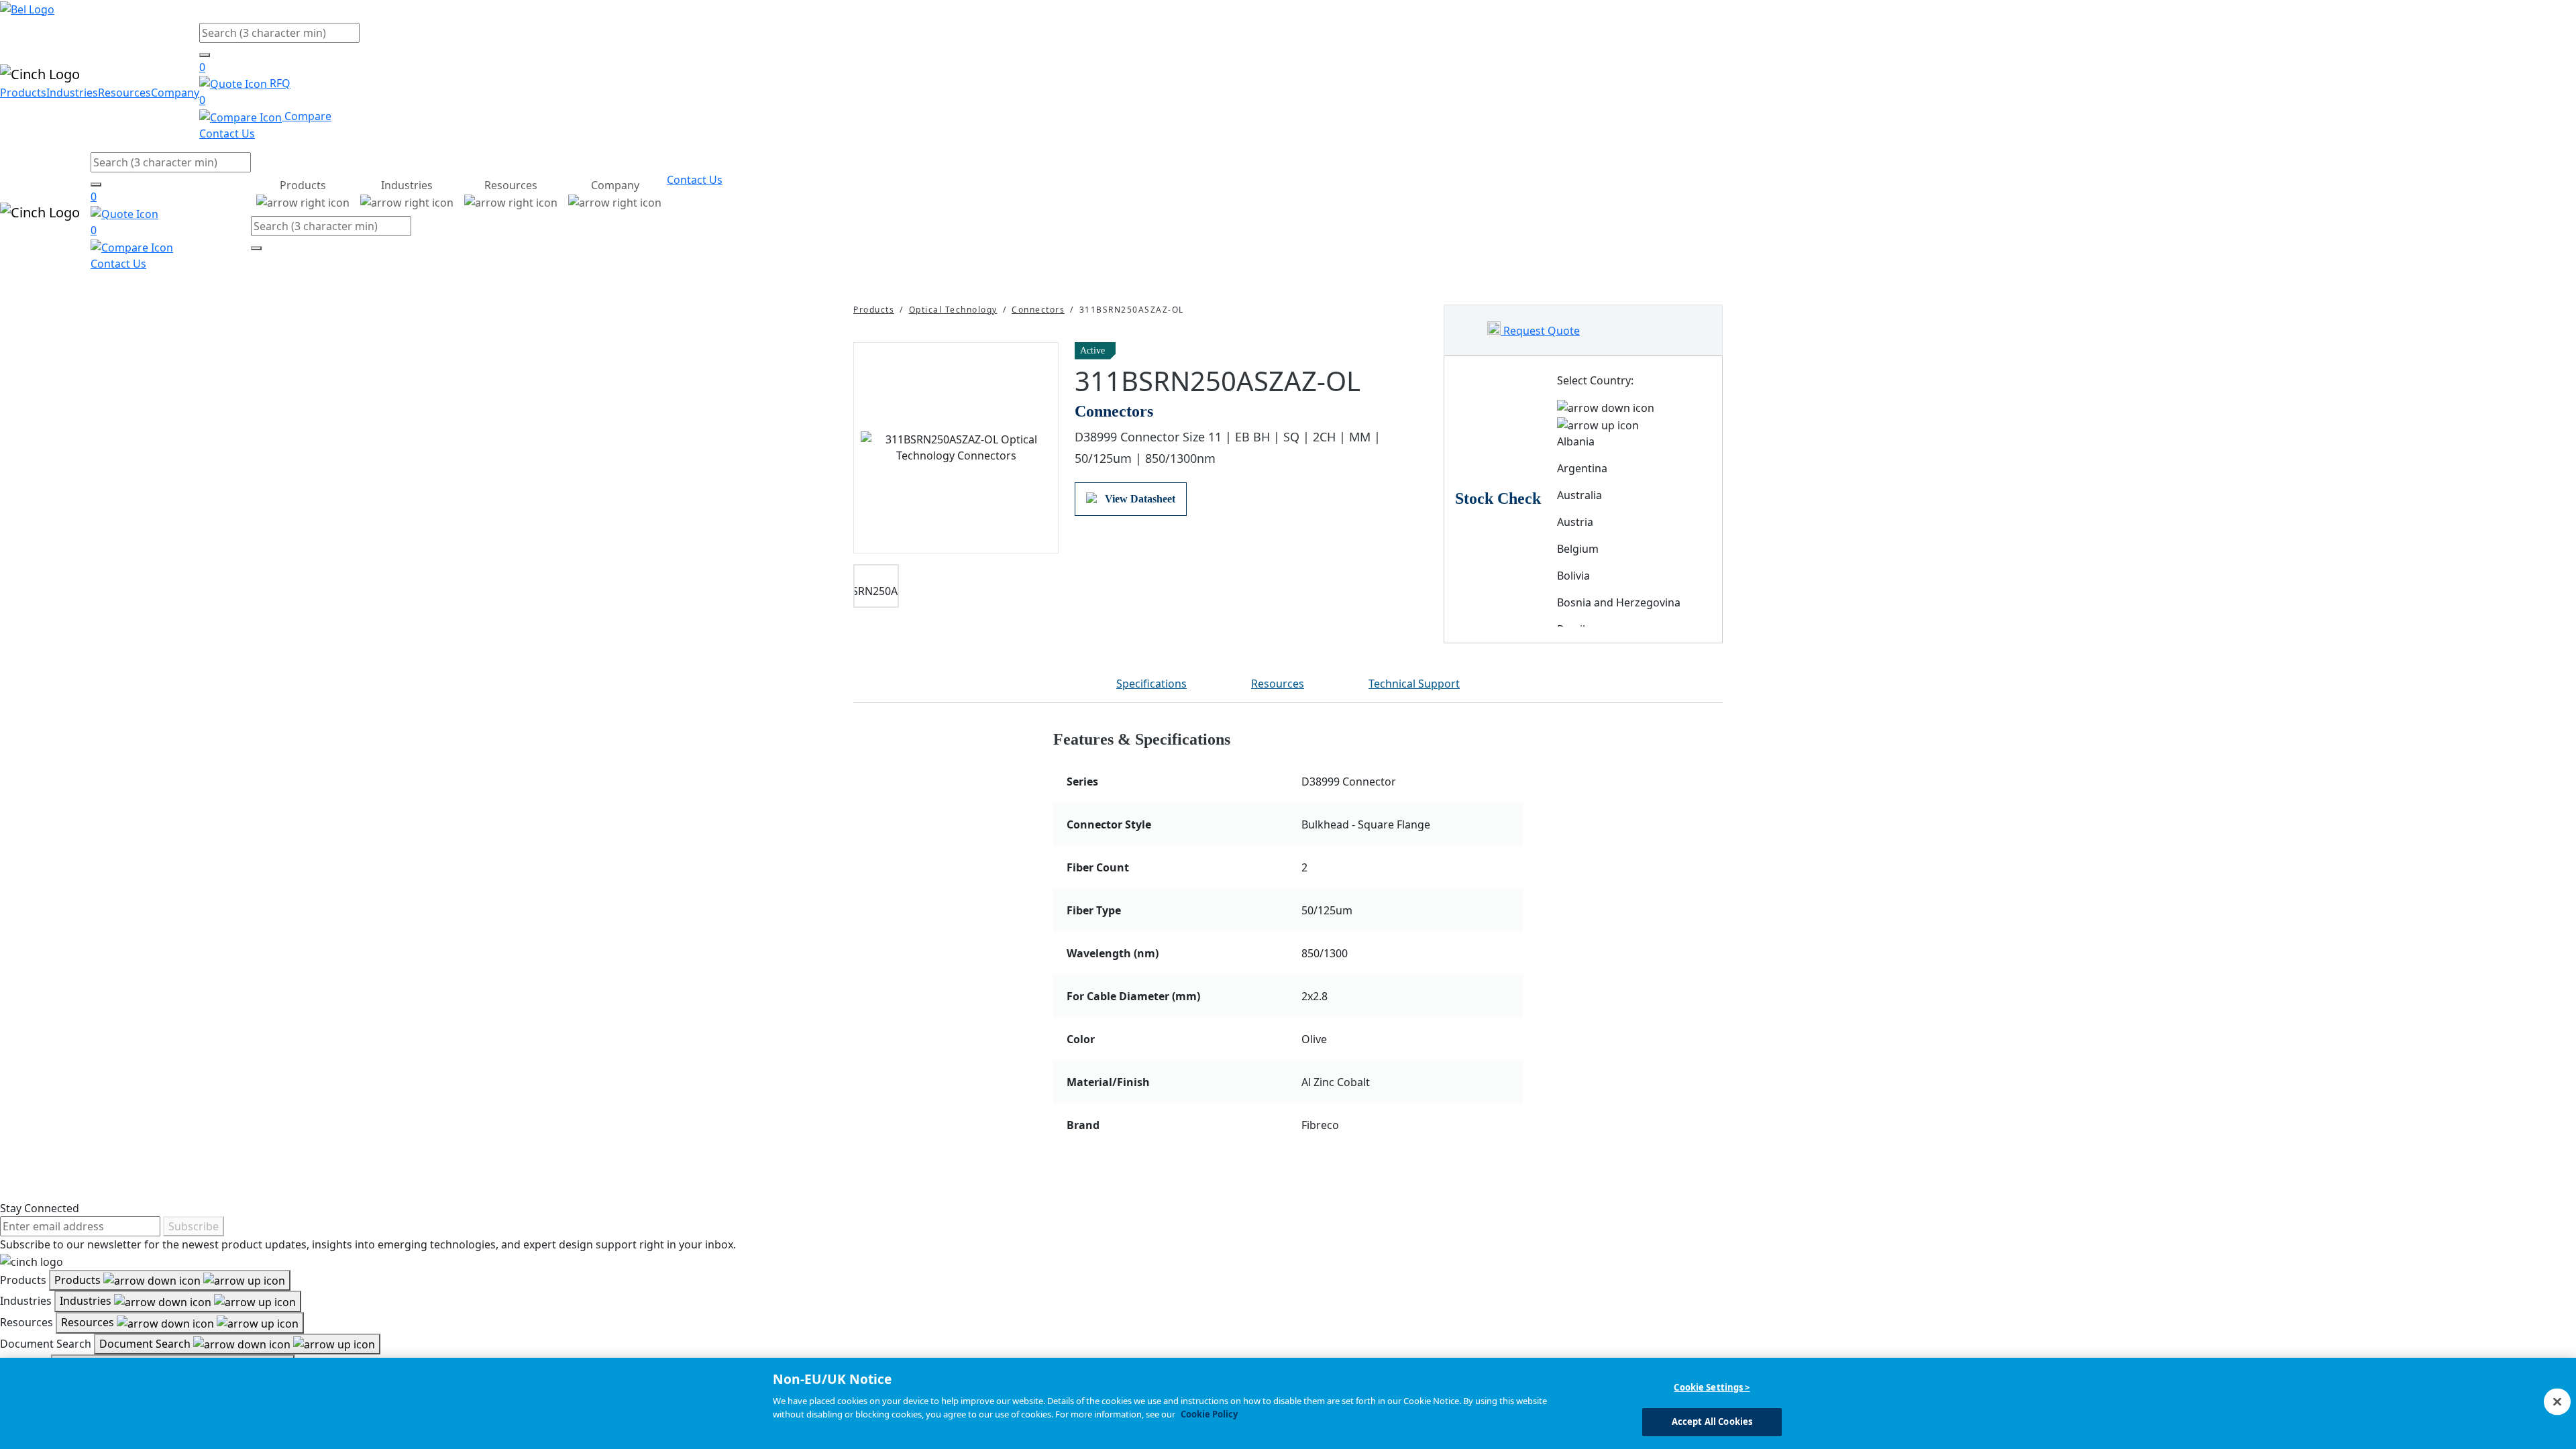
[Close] (2557, 1401)
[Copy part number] (1419, 351)
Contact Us (227, 133)
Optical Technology (953, 310)
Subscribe (194, 1226)
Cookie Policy (1209, 1413)
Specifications (1151, 684)
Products (23, 93)
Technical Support (1414, 684)
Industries (72, 93)
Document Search (146, 1344)
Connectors (1038, 310)
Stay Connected (40, 1208)
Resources (124, 93)
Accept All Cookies (1712, 1421)
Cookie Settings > (1712, 1387)
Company (175, 93)
